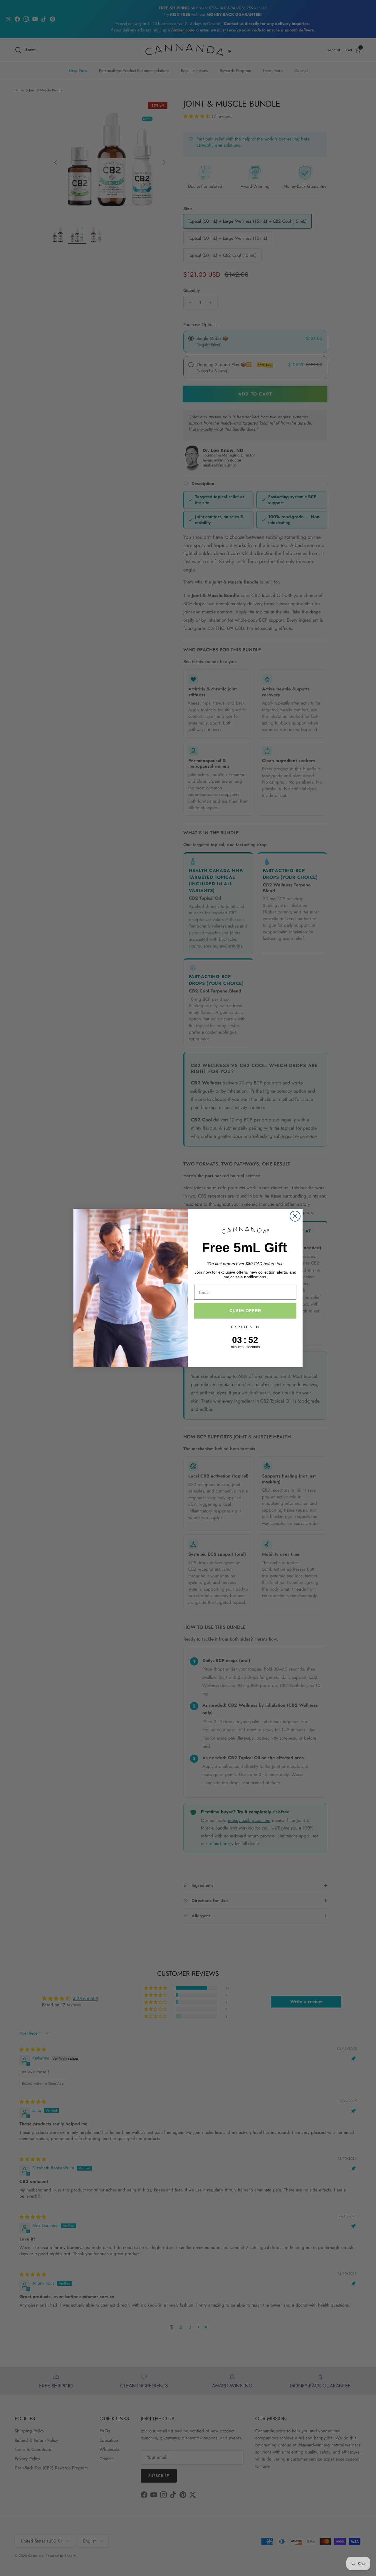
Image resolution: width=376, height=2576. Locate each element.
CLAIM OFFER (245, 1311)
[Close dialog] (295, 1216)
